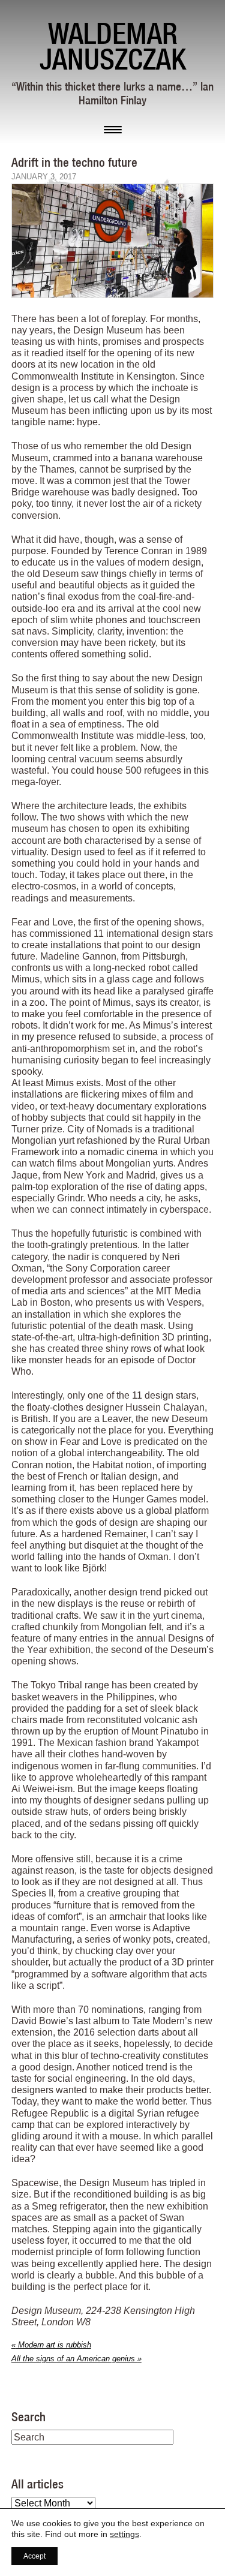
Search (28, 2416)
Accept (34, 2556)
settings (124, 2534)
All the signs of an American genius (76, 2359)
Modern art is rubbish (51, 2345)
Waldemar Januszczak (113, 46)
